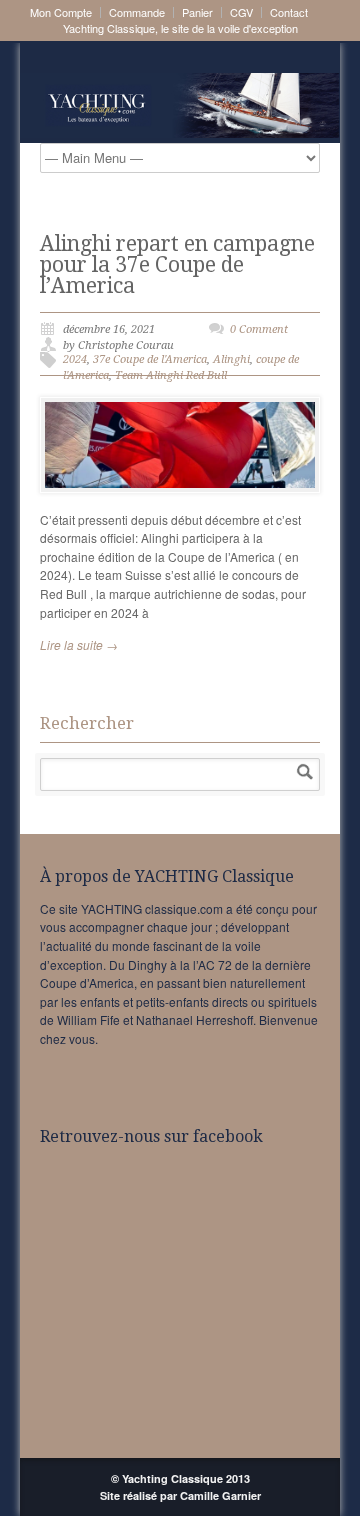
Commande (137, 12)
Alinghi (231, 359)
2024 (75, 359)
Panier (197, 12)
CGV (241, 12)
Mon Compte (61, 12)
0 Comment (259, 329)
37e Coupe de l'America (150, 359)
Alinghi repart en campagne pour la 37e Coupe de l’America (177, 264)
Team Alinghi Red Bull (171, 375)
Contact (289, 12)
